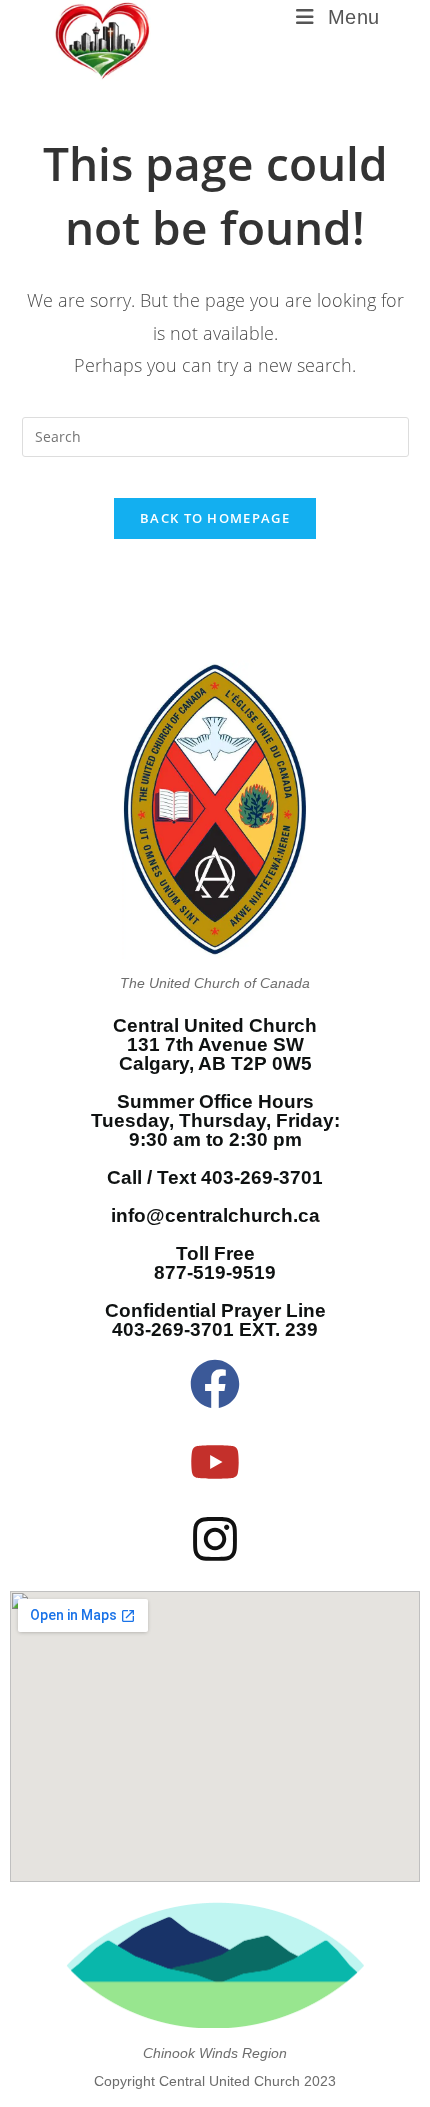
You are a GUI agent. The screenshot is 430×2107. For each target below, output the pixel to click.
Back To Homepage (215, 518)
